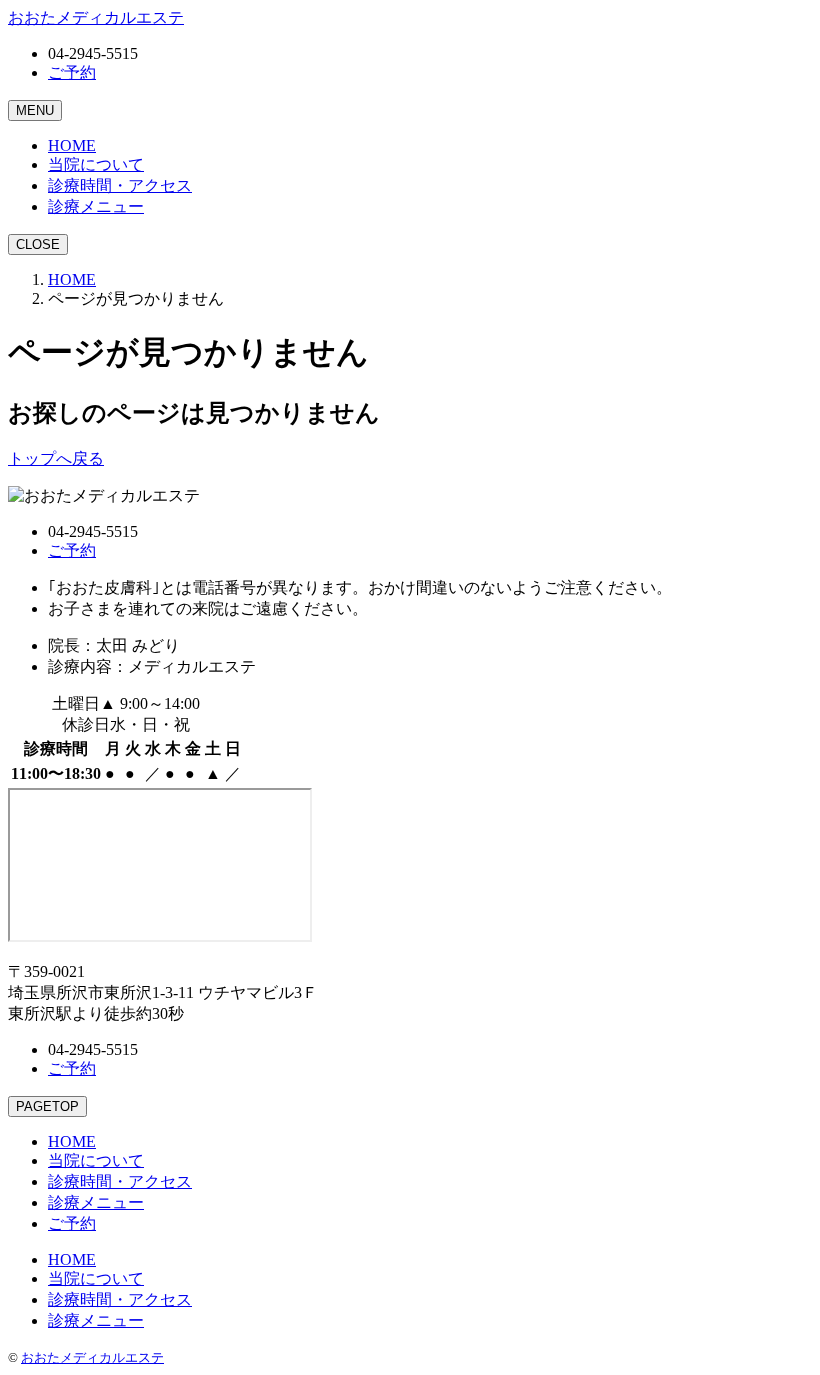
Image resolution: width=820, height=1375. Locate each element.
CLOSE (38, 244)
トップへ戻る (56, 458)
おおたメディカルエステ (92, 1357)
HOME (72, 279)
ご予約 (72, 72)
